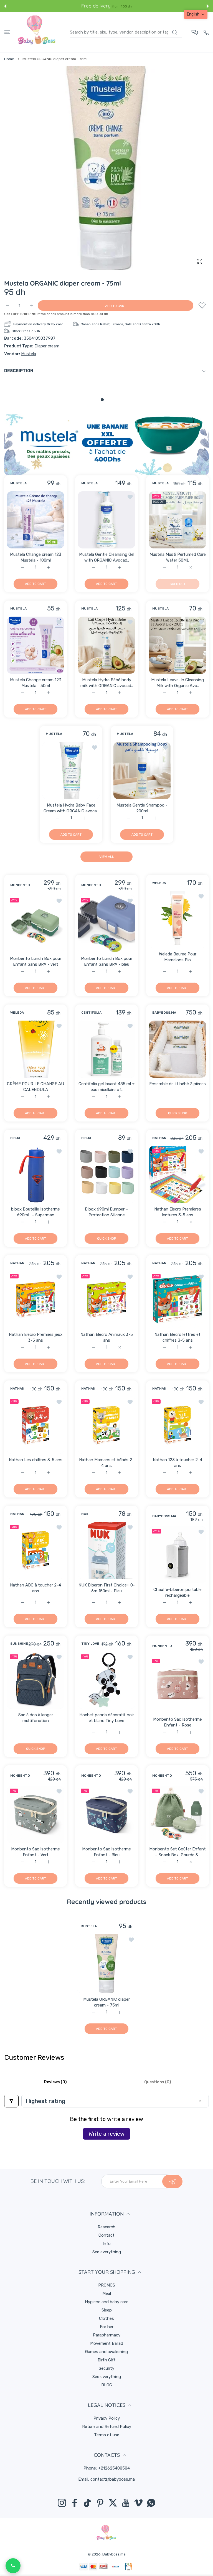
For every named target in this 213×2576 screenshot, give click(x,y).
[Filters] (11, 2101)
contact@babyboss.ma (113, 2479)
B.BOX (15, 1138)
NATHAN (159, 1138)
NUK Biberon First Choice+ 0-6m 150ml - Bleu (107, 1588)
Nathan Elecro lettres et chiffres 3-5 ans (177, 1337)
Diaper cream (47, 346)
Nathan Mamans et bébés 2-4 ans (106, 1463)
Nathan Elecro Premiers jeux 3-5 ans (36, 1337)
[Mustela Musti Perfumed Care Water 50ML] (177, 520)
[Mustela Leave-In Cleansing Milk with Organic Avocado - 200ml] (177, 645)
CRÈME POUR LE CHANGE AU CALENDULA (35, 1087)
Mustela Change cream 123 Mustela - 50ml (36, 683)
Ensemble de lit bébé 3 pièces (177, 1084)
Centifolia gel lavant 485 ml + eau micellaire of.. (106, 1087)
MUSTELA (18, 483)
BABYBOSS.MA (164, 1013)
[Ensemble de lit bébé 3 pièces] (177, 1049)
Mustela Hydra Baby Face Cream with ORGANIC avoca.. (71, 808)
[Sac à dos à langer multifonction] (35, 1680)
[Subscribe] (172, 2181)
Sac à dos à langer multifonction (36, 1718)
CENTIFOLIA (91, 1013)
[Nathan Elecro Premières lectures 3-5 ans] (177, 1174)
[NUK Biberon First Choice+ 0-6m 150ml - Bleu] (106, 1550)
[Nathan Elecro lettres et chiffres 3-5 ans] (177, 1300)
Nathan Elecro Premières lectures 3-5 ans (178, 1212)
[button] (5, 6)
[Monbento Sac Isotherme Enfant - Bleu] (106, 1814)
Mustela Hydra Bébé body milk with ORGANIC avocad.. (107, 683)
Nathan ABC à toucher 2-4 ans (35, 1588)
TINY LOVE (90, 1644)
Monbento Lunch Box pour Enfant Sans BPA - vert (36, 961)
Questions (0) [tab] (158, 2082)
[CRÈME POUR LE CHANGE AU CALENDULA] (35, 1049)
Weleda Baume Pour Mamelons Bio (178, 957)
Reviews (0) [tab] (55, 2082)
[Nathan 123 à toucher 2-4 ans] (177, 1425)
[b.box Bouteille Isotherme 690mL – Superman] (35, 1174)
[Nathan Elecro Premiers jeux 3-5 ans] (35, 1300)
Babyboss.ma (114, 2554)
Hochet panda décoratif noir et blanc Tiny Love (107, 1718)
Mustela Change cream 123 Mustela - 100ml (36, 557)
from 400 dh (122, 6)
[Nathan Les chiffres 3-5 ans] (35, 1425)
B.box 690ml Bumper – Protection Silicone (106, 1212)
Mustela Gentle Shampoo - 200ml (142, 808)
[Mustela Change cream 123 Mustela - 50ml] (35, 645)
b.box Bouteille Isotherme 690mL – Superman (35, 1212)
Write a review (106, 2134)
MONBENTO (20, 885)
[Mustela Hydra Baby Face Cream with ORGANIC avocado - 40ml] (71, 770)
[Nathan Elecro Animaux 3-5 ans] (106, 1300)
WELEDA (159, 883)
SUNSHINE (19, 1644)
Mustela (29, 354)
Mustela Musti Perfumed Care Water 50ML (178, 557)
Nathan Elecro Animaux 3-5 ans (107, 1337)
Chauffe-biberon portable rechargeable (177, 1592)
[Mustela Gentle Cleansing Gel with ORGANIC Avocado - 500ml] (106, 520)
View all (107, 857)
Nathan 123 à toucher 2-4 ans (177, 1463)
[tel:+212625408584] (206, 32)
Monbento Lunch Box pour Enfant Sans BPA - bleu (107, 961)
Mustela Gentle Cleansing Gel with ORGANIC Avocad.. (107, 557)
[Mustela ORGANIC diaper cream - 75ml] (107, 1964)
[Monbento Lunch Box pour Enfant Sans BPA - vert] (35, 924)
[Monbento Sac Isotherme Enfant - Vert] (35, 1814)
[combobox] (126, 32)
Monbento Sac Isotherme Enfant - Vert (35, 1852)
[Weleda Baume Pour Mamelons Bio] (177, 919)
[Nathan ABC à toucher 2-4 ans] (35, 1550)
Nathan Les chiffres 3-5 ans (36, 1460)
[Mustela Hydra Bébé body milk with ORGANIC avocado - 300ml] (106, 645)
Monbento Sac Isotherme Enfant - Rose (177, 1722)
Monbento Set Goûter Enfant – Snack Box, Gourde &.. (177, 1852)
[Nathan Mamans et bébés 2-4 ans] (106, 1425)
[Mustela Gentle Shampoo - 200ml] (142, 770)
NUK (85, 1514)
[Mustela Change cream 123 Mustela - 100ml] (35, 520)
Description (19, 371)
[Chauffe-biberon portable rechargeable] (177, 1555)
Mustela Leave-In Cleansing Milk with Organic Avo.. (177, 683)
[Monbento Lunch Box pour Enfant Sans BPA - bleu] (106, 924)
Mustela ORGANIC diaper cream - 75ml (106, 2002)
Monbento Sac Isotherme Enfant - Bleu (106, 1852)
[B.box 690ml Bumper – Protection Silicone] (106, 1174)
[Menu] (7, 32)
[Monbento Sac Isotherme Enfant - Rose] (177, 1685)
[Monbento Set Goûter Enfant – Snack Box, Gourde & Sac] (177, 1814)
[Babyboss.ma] (37, 32)
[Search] (175, 32)
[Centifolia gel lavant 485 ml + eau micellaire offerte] (106, 1049)
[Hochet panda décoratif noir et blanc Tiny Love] (106, 1680)
